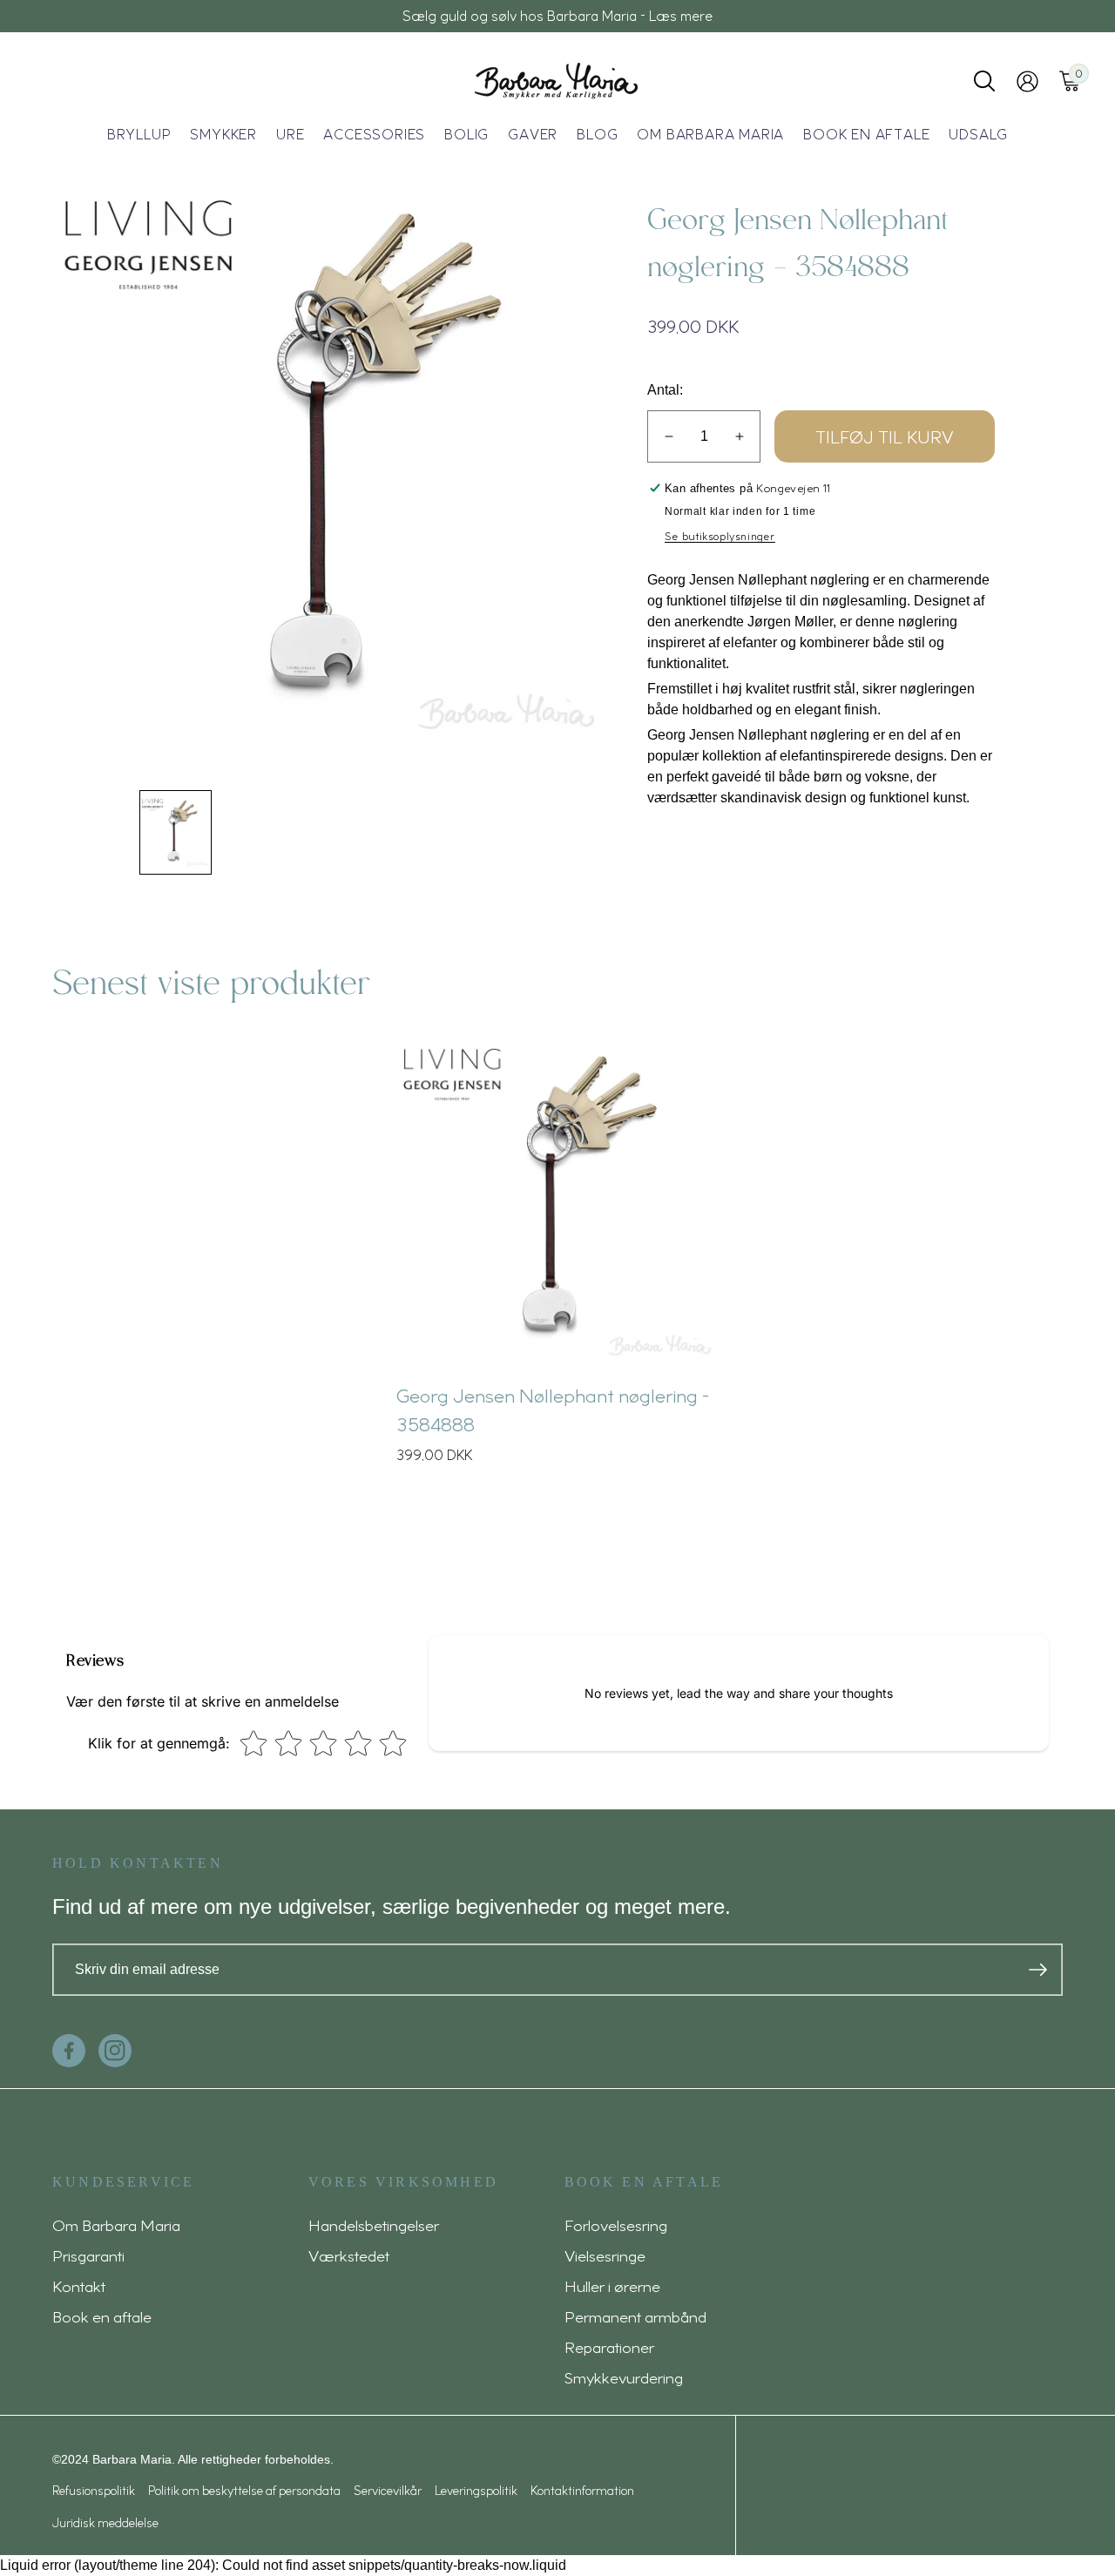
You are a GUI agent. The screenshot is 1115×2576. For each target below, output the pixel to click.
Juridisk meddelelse (105, 2522)
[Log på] (1027, 81)
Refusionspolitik (94, 2490)
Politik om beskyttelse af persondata (244, 2490)
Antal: (665, 390)
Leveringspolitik (476, 2490)
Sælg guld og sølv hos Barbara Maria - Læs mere (557, 16)
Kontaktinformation (582, 2490)
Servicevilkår (388, 2490)
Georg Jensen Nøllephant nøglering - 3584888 (553, 1409)
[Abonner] (1038, 1970)
